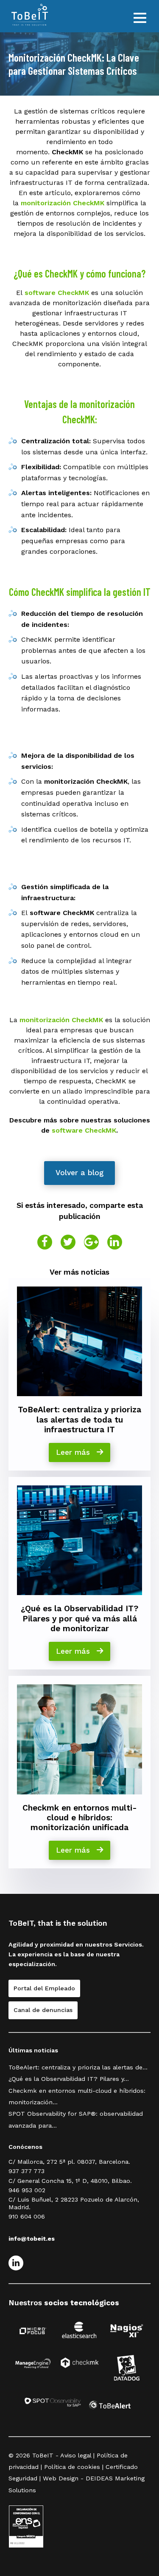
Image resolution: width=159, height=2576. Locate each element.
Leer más (74, 1452)
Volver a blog (79, 1173)
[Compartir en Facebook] (45, 1242)
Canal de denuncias (43, 2010)
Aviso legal (76, 2455)
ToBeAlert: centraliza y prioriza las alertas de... (78, 2067)
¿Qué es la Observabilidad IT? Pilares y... (69, 2079)
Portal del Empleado (44, 1988)
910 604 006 (27, 2216)
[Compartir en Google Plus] (91, 1242)
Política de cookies (72, 2467)
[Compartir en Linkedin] (115, 1242)
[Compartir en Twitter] (68, 1242)
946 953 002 (27, 2190)
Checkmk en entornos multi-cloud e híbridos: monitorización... (77, 2096)
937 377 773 (26, 2171)
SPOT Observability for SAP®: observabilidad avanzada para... (76, 2119)
